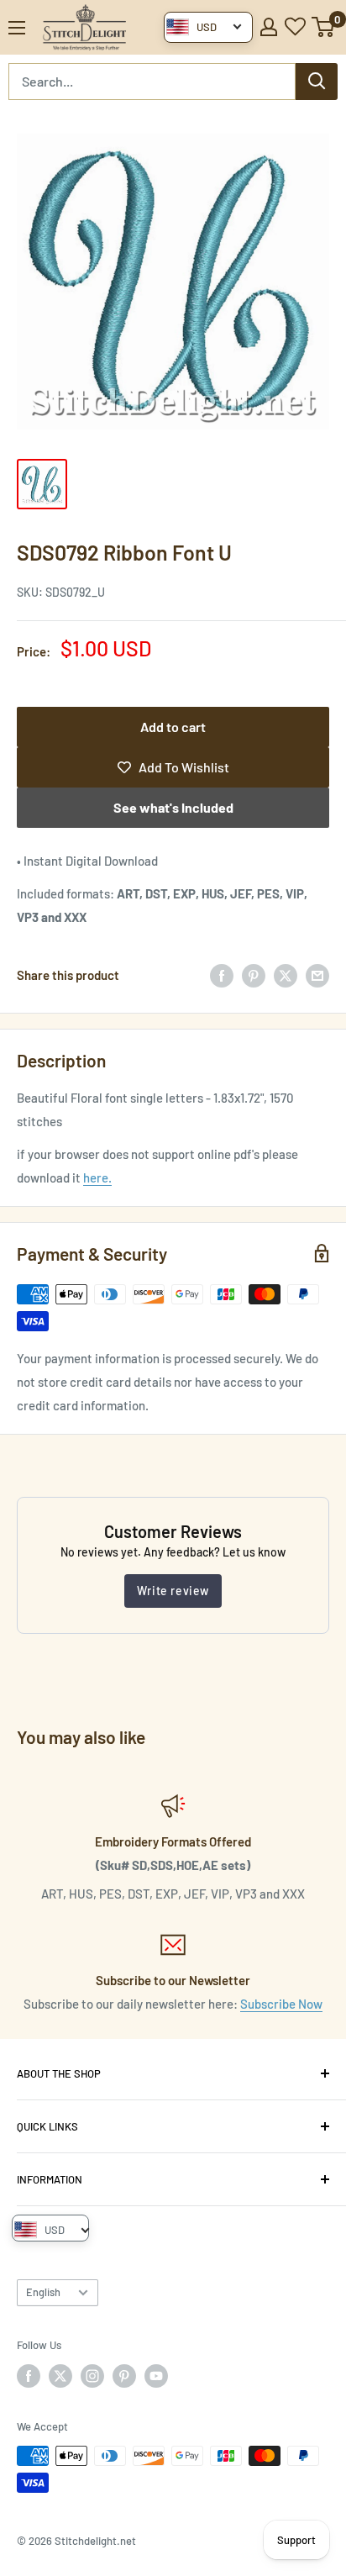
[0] (324, 27)
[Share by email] (317, 975)
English (43, 2292)
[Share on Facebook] (222, 975)
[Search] (317, 82)
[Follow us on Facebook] (29, 2376)
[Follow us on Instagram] (92, 2376)
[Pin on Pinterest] (254, 975)
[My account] (269, 27)
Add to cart (173, 727)
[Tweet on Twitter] (286, 975)
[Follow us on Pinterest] (124, 2376)
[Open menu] (17, 28)
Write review (173, 1591)
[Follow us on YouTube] (156, 2376)
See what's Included (173, 807)
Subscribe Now (281, 2004)
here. (97, 1177)
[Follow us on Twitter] (60, 2376)
